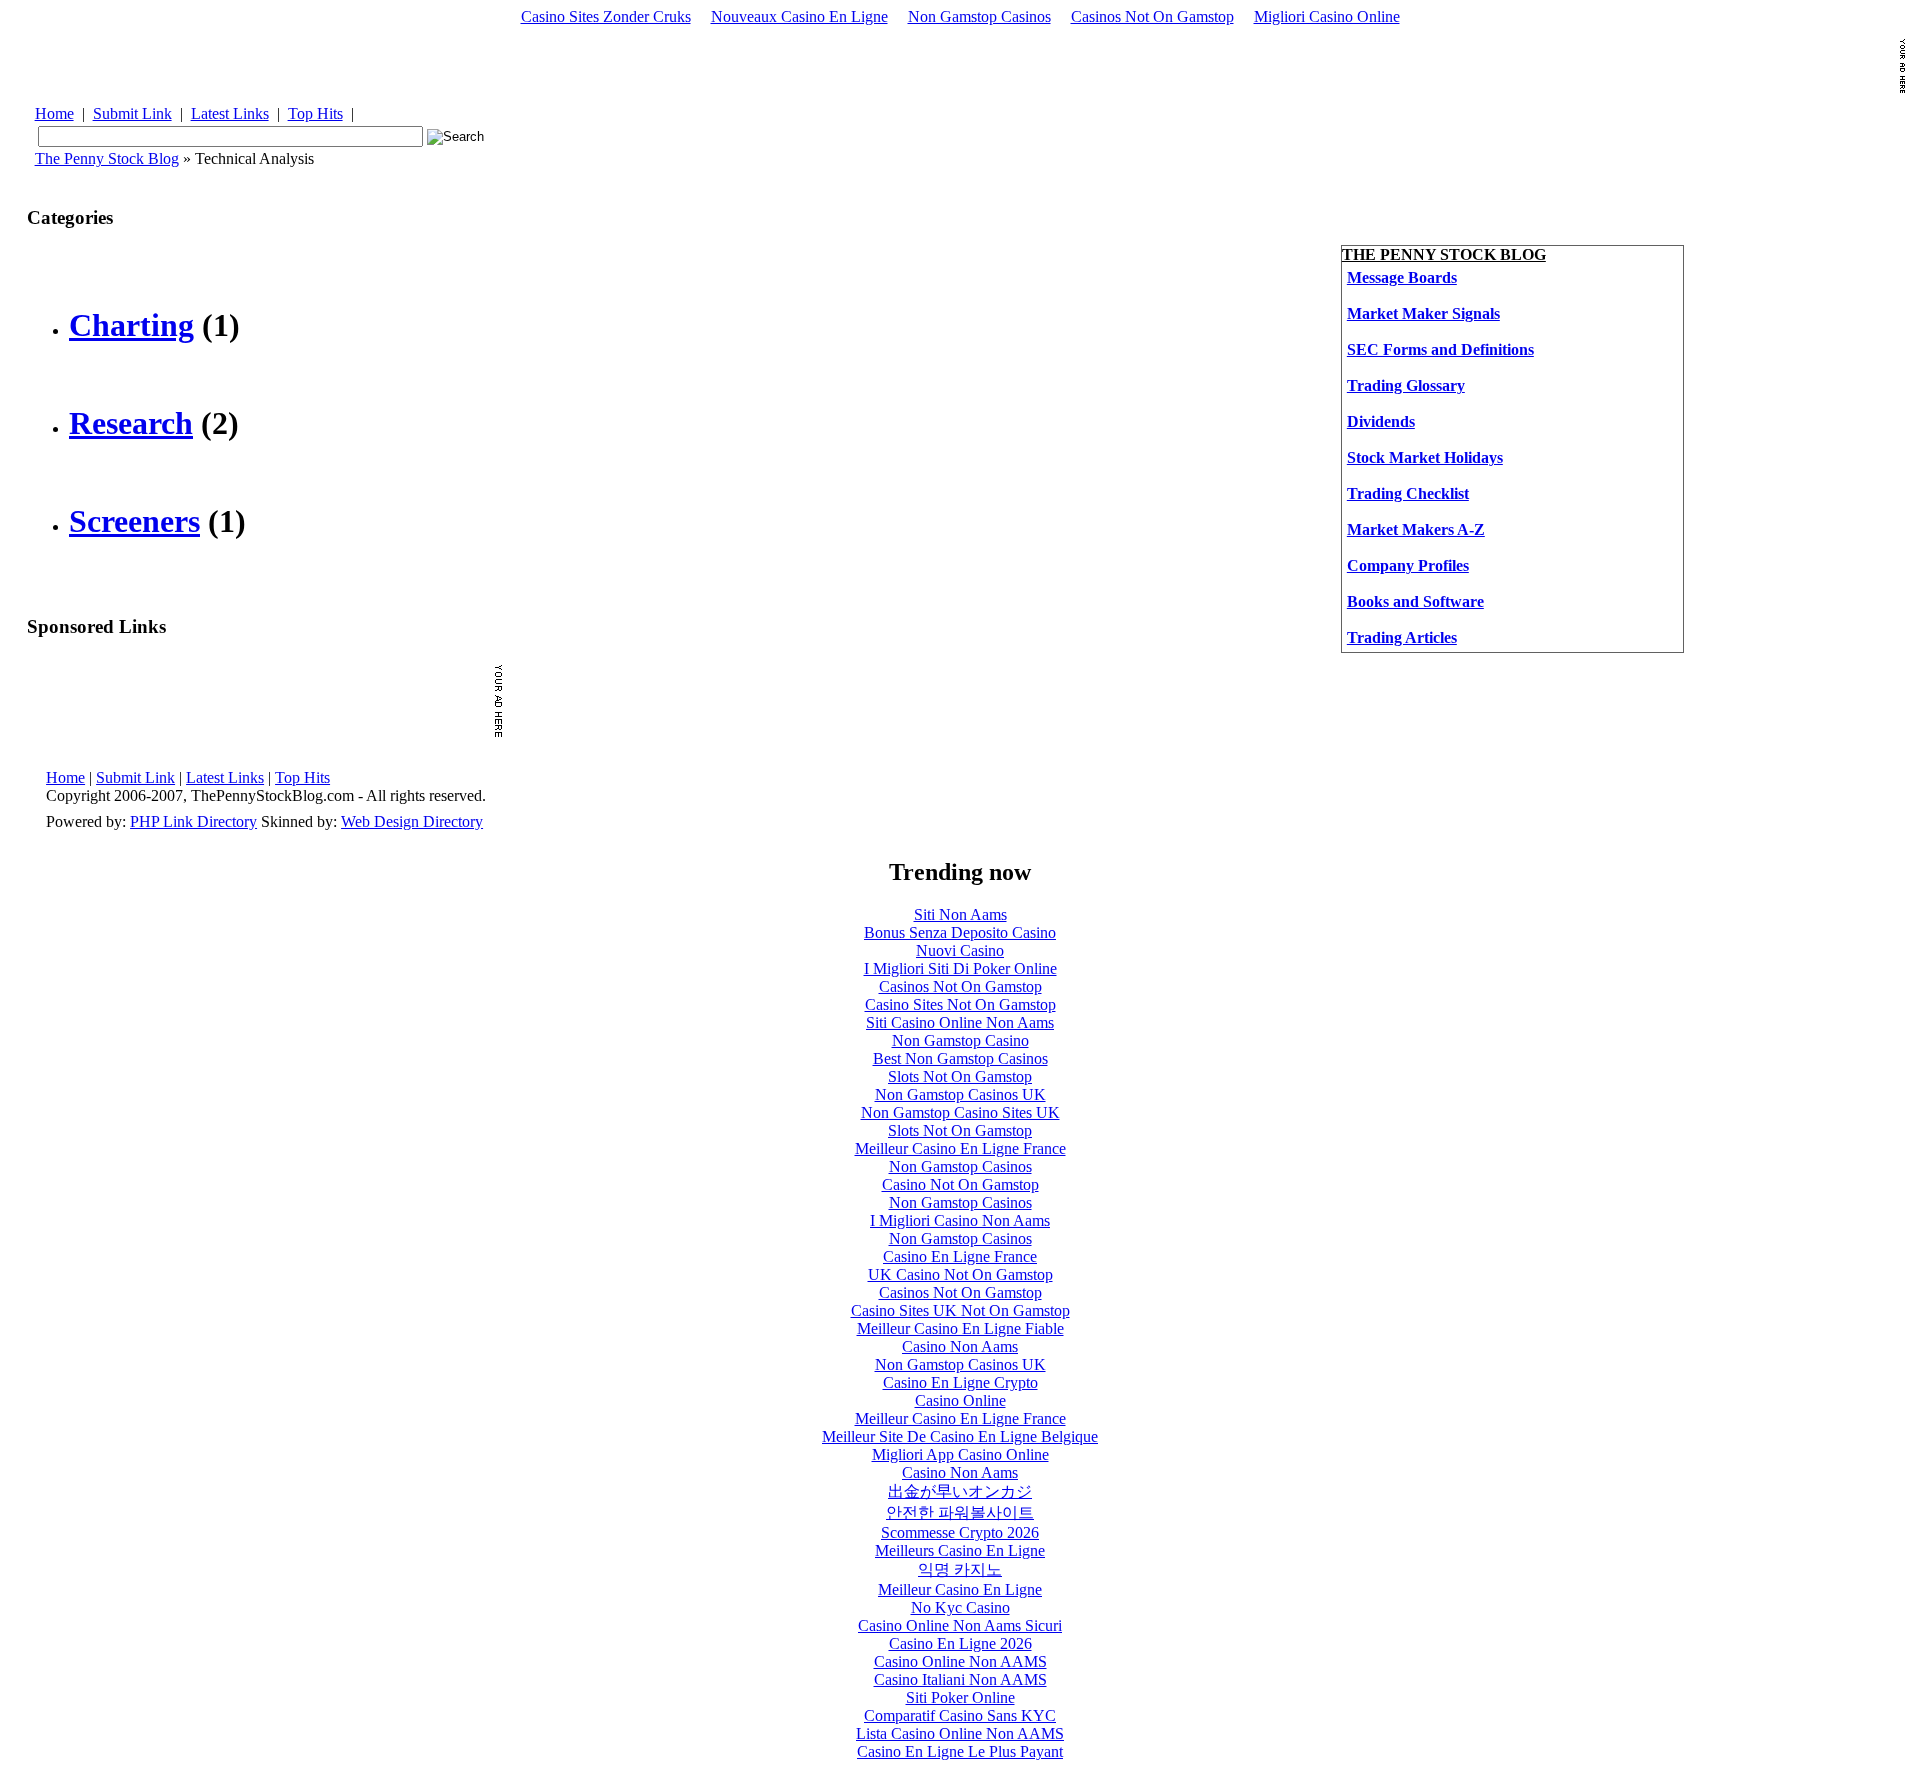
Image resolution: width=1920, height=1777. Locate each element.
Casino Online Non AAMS (960, 1661)
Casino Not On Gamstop (960, 1184)
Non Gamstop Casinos (979, 16)
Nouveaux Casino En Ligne (799, 16)
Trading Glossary (1406, 385)
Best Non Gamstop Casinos (960, 1058)
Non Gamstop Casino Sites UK (960, 1112)
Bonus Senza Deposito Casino (960, 932)
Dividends (1381, 421)
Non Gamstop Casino (960, 1040)
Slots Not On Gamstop (960, 1076)
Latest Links (230, 113)
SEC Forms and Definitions (1440, 349)
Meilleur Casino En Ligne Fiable (960, 1328)
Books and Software (1415, 601)
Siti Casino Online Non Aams (960, 1022)
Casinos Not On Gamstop (1152, 16)
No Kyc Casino (960, 1607)
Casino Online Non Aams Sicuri (960, 1625)
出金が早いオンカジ (960, 1491)
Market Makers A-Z (1416, 529)
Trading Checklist (1408, 493)
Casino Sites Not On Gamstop (960, 1004)
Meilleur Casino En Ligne (960, 1589)
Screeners (134, 521)
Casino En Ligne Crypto (960, 1382)
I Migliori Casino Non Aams (960, 1220)
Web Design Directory (412, 821)
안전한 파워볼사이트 (960, 1512)
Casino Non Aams (960, 1346)
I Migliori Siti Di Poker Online (960, 968)
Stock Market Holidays (1425, 457)
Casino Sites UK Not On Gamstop (960, 1310)
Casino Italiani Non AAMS (960, 1679)
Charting (131, 325)
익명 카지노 (960, 1569)
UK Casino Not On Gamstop (960, 1274)
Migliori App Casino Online (960, 1454)
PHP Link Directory (193, 821)
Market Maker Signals (1423, 313)
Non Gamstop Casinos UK (960, 1094)
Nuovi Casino (960, 950)
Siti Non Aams (960, 914)
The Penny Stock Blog (107, 158)
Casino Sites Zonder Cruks (606, 16)
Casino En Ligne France (960, 1256)
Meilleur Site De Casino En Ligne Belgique (960, 1436)
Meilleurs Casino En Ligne (960, 1550)
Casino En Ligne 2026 (960, 1643)
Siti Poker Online (960, 1697)
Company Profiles (1408, 565)
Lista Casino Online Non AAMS (960, 1733)
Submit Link (132, 113)
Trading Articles (1402, 637)
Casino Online (960, 1400)
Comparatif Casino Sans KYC (960, 1715)
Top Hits (315, 113)
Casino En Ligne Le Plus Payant (960, 1751)
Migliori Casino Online (1327, 16)
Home (54, 113)
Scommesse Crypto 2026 (960, 1532)
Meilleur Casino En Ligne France (960, 1148)
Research (131, 423)
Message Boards (1402, 277)
